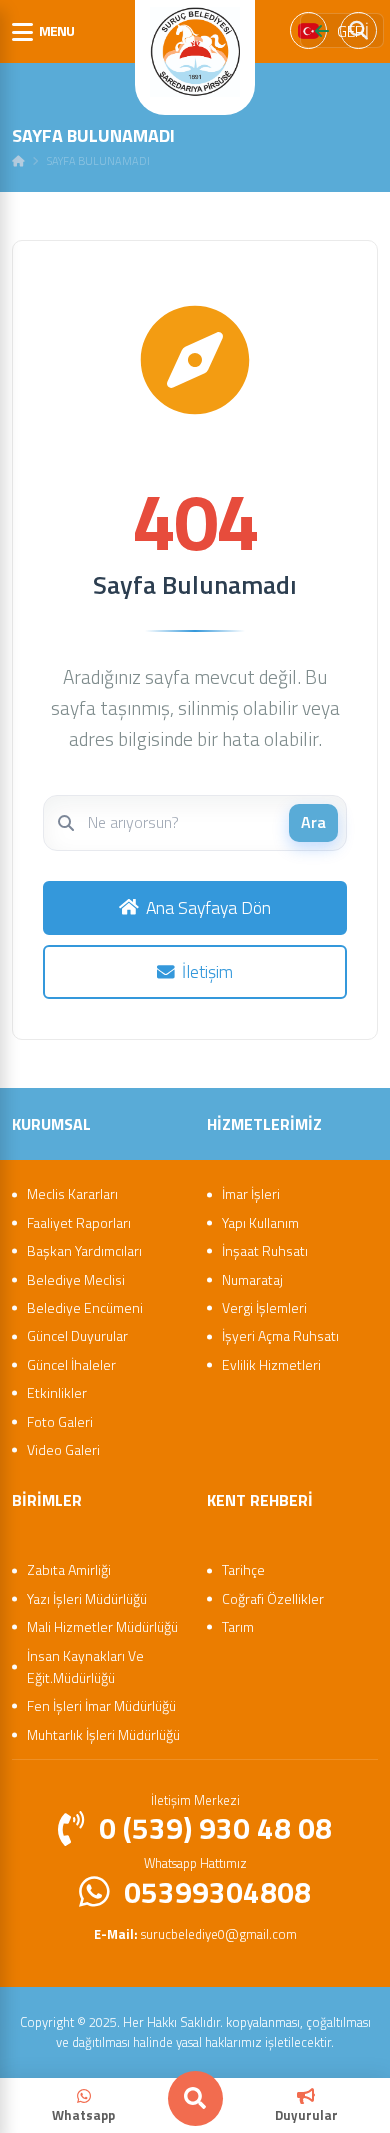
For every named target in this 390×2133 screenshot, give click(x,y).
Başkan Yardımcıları (84, 1250)
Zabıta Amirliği (69, 1569)
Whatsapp (83, 2115)
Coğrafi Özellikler (273, 1598)
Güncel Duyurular (77, 1335)
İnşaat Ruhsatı (265, 1250)
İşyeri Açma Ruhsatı (280, 1335)
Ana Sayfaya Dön (208, 907)
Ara (313, 822)
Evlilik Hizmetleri (271, 1364)
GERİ (353, 31)
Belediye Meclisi (76, 1279)
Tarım (238, 1626)
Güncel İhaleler (71, 1364)
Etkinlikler (57, 1392)
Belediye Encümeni (85, 1307)
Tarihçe (243, 1569)
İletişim (207, 971)
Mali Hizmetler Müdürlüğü (102, 1626)
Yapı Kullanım (260, 1222)
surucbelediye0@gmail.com (195, 1934)
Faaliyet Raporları (79, 1222)
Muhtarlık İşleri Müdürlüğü (103, 1734)
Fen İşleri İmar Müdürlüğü (101, 1705)
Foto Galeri (60, 1421)
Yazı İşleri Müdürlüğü (87, 1598)
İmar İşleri (251, 1193)
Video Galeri (63, 1449)
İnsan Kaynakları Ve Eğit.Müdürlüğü (85, 1666)
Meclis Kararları (72, 1193)
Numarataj (252, 1279)
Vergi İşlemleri (264, 1307)
